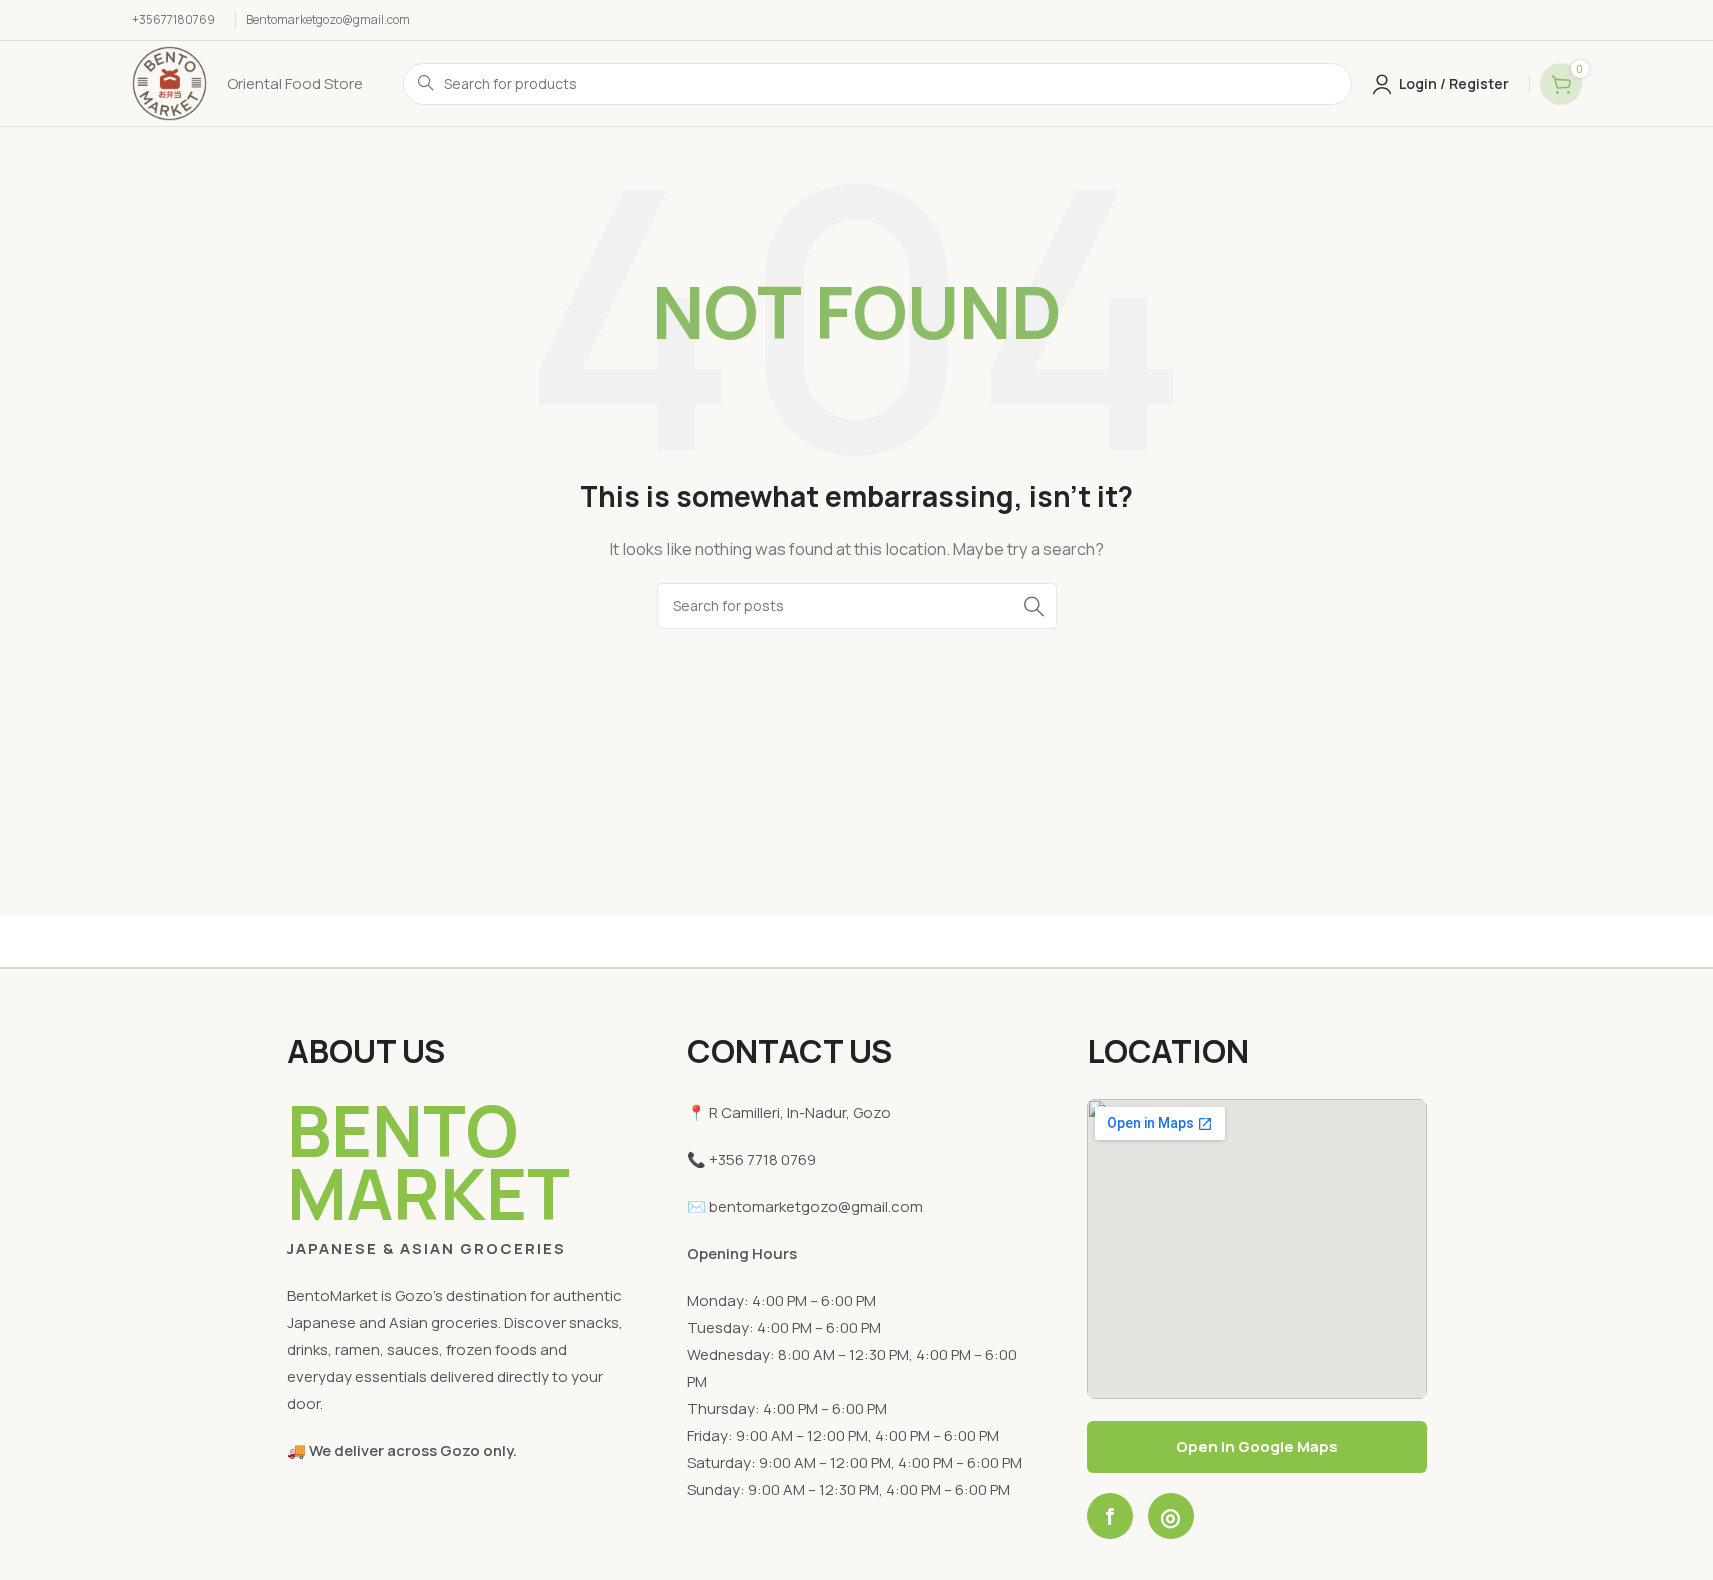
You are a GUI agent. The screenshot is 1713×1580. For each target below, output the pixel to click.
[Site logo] (169, 82)
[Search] (1034, 606)
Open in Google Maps (1257, 1446)
